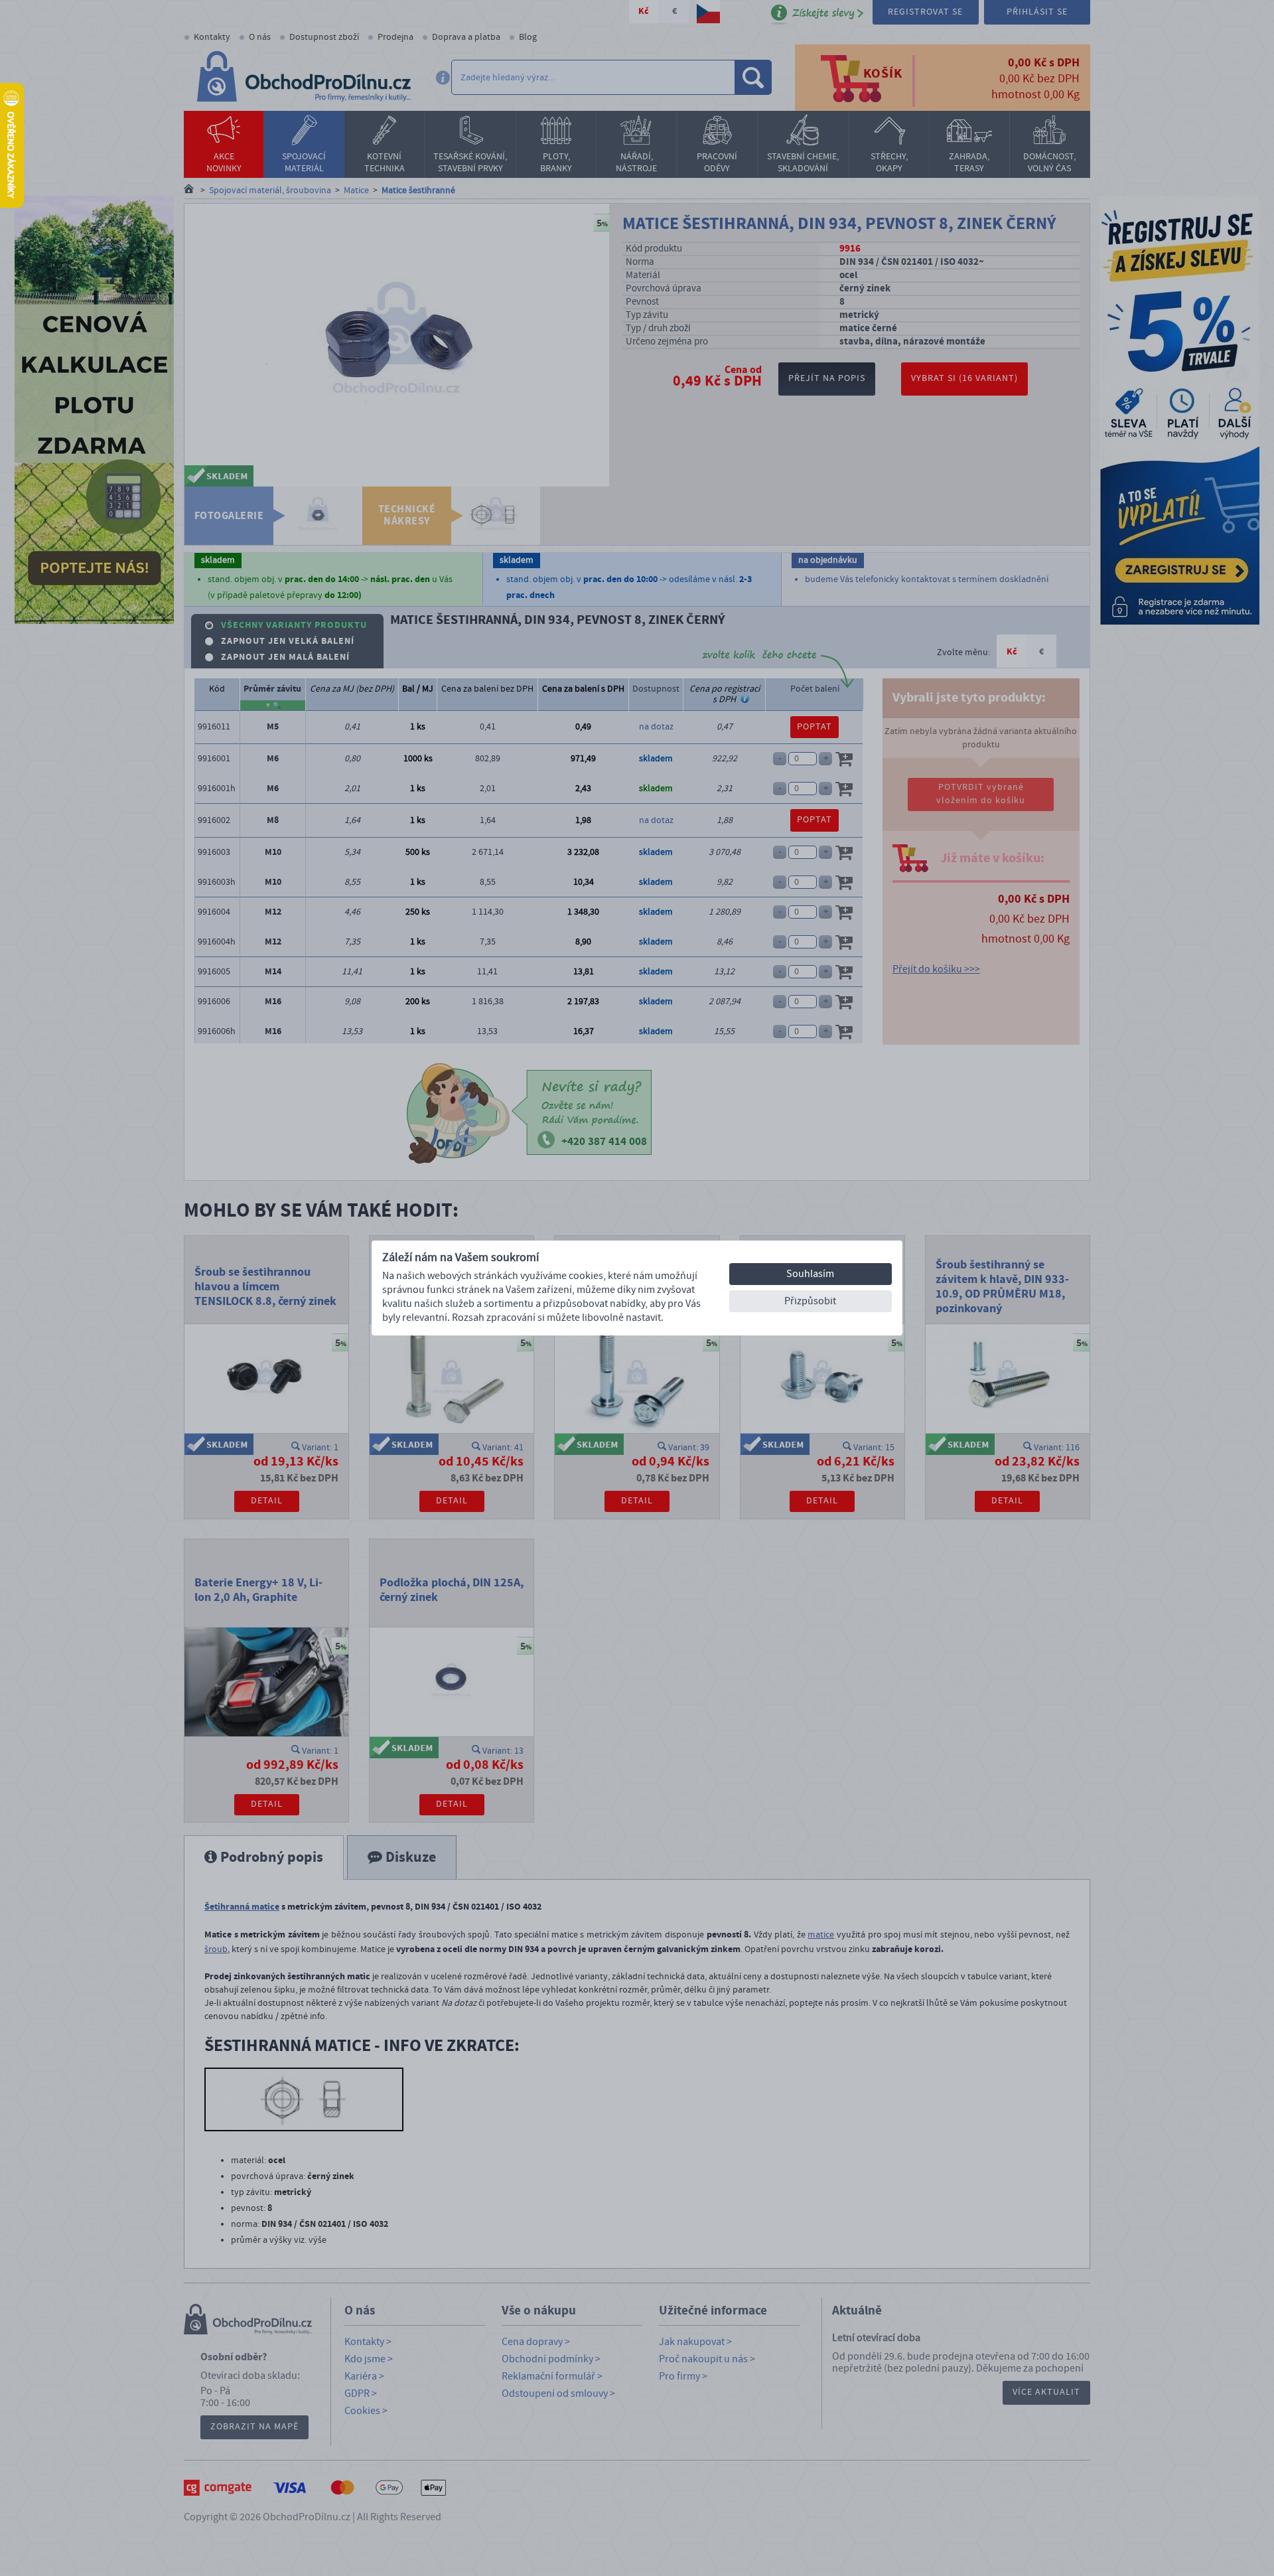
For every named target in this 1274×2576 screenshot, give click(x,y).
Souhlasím (810, 1274)
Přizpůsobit (810, 1301)
